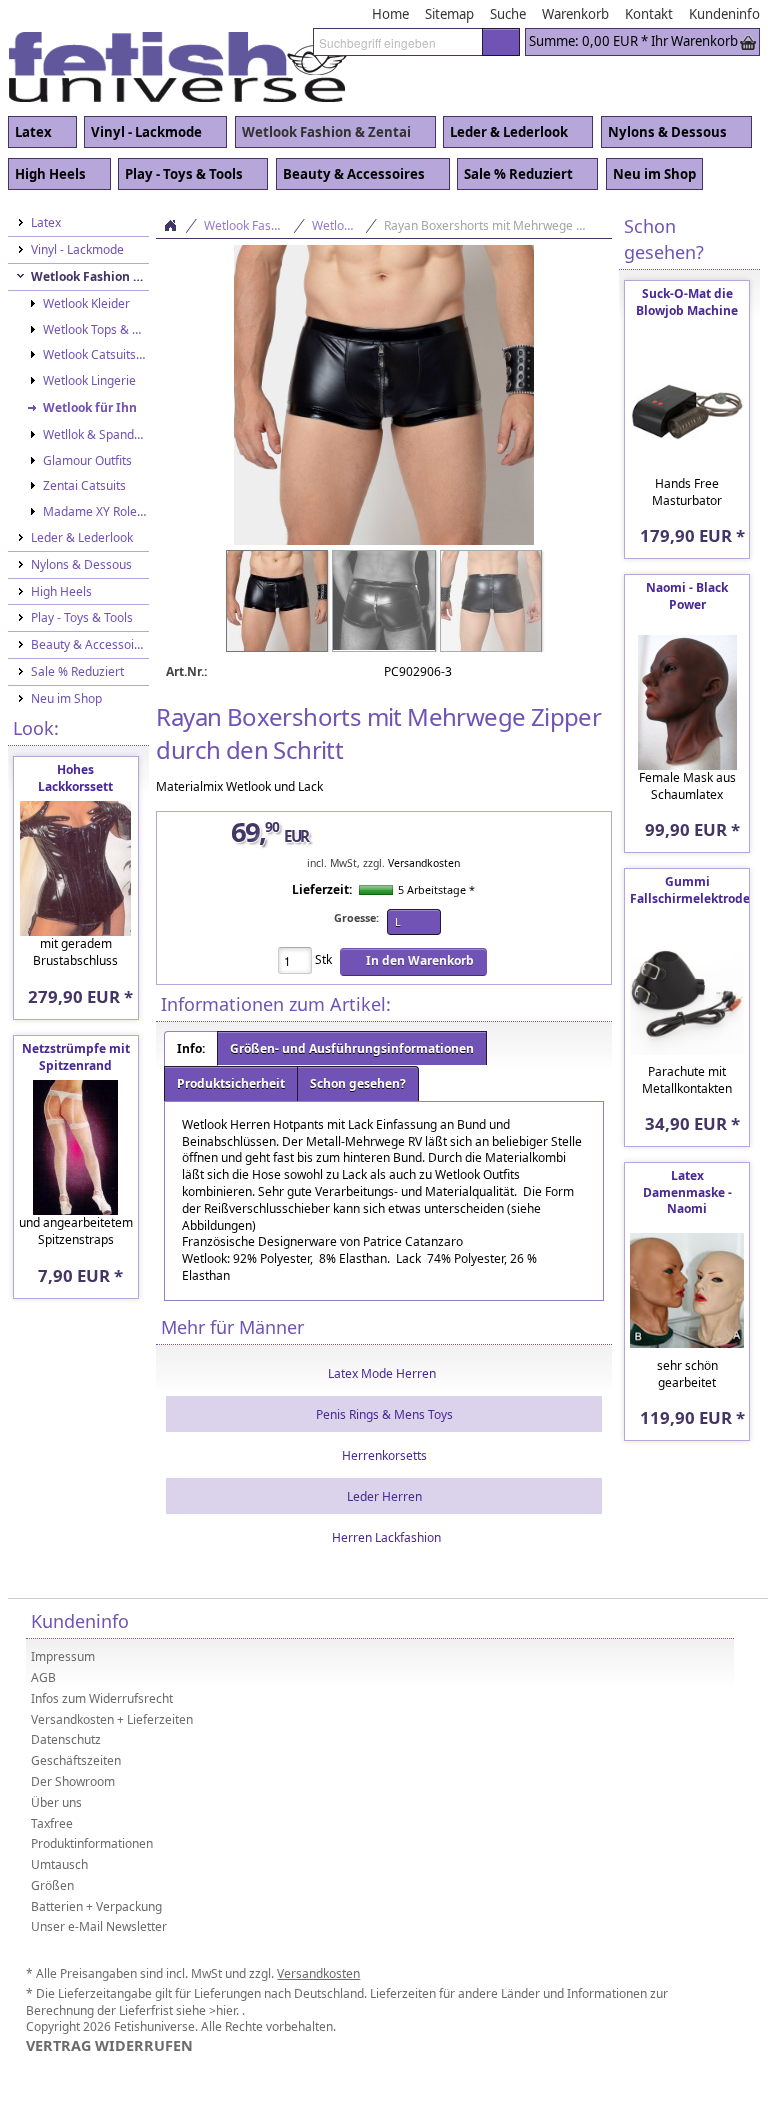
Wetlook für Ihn (345, 225)
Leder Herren (384, 1496)
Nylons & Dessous (664, 133)
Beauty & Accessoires (350, 175)
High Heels (47, 175)
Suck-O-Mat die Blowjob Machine (687, 302)
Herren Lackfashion (386, 1537)
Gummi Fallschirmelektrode (690, 890)
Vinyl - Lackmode (143, 133)
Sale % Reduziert (515, 175)
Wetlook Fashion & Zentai (323, 133)
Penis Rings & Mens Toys (384, 1414)
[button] (501, 42)
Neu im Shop (654, 174)
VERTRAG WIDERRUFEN (109, 2045)
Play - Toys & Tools (180, 175)
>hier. (225, 2010)
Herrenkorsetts (384, 1455)
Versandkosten (424, 863)
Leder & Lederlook (505, 133)
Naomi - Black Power (687, 596)
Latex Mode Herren (382, 1373)
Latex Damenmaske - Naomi (687, 1192)
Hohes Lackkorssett (75, 778)
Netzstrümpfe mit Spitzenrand (76, 1057)
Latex (30, 133)
